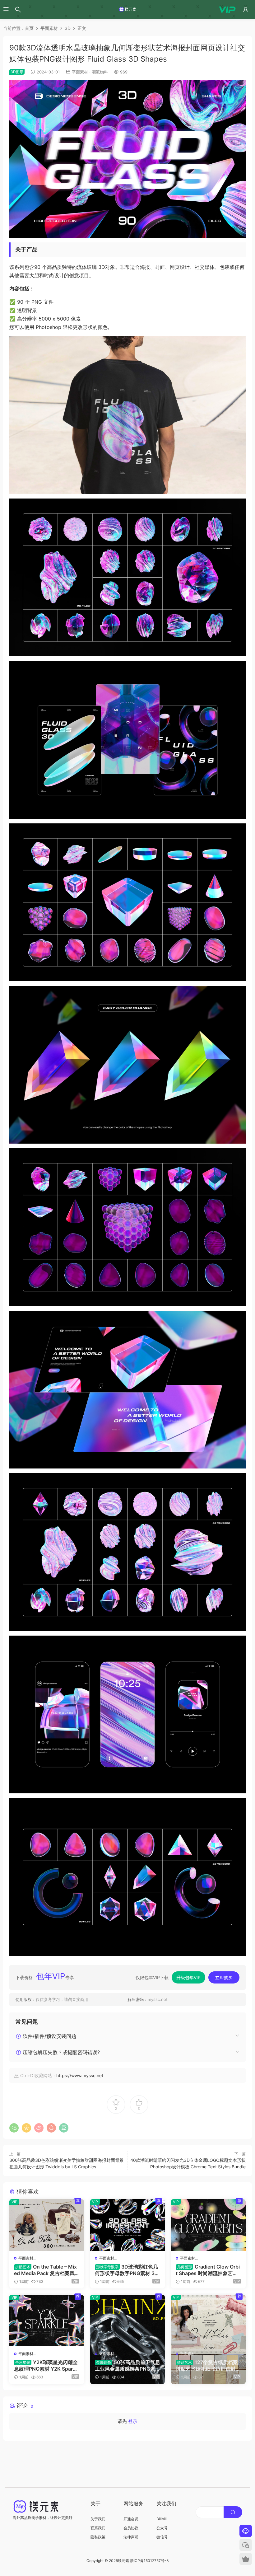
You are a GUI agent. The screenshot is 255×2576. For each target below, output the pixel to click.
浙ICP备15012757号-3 (149, 2561)
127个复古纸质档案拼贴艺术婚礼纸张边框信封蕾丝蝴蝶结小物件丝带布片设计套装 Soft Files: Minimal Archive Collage (208, 2365)
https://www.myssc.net (80, 2075)
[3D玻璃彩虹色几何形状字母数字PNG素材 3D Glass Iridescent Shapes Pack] (127, 2225)
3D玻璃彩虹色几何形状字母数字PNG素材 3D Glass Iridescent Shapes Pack (127, 2270)
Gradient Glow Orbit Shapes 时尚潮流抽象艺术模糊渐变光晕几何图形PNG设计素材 (208, 2270)
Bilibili (162, 2519)
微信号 (162, 2537)
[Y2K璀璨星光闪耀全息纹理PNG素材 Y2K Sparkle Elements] (47, 2321)
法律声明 (131, 2537)
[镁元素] (127, 9)
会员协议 (131, 2528)
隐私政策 (98, 2537)
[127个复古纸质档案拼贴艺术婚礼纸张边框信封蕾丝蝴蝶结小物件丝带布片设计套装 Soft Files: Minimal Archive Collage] (208, 2321)
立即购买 (224, 1977)
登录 (133, 2421)
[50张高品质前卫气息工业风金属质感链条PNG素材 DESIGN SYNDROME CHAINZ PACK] (127, 2321)
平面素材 (80, 72)
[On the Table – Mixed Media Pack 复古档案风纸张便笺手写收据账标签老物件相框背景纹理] (47, 2225)
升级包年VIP (188, 1977)
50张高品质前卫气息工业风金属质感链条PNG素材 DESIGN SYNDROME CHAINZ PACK (127, 2365)
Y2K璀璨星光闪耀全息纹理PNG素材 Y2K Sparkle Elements (46, 2365)
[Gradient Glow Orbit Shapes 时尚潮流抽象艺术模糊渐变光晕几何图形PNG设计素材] (208, 2225)
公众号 (162, 2528)
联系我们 (98, 2528)
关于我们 (98, 2519)
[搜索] (18, 9)
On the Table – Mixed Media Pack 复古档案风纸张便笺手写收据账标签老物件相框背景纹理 (46, 2270)
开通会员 (131, 2519)
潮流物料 (100, 72)
